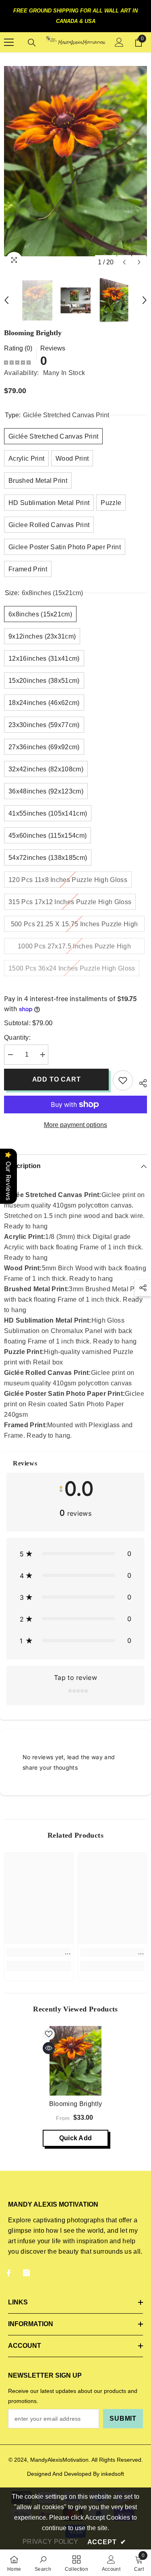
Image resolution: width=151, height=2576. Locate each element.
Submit (123, 2418)
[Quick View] (49, 2048)
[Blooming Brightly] (75, 2061)
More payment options (75, 1125)
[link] (39, 1952)
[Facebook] (9, 2273)
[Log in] (119, 42)
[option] (75, 161)
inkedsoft (113, 2474)
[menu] (9, 42)
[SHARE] (140, 1082)
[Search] (32, 43)
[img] (17, 362)
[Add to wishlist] (123, 1080)
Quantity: (17, 1038)
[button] (124, 262)
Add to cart (57, 1079)
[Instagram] (26, 2273)
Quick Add (76, 2138)
